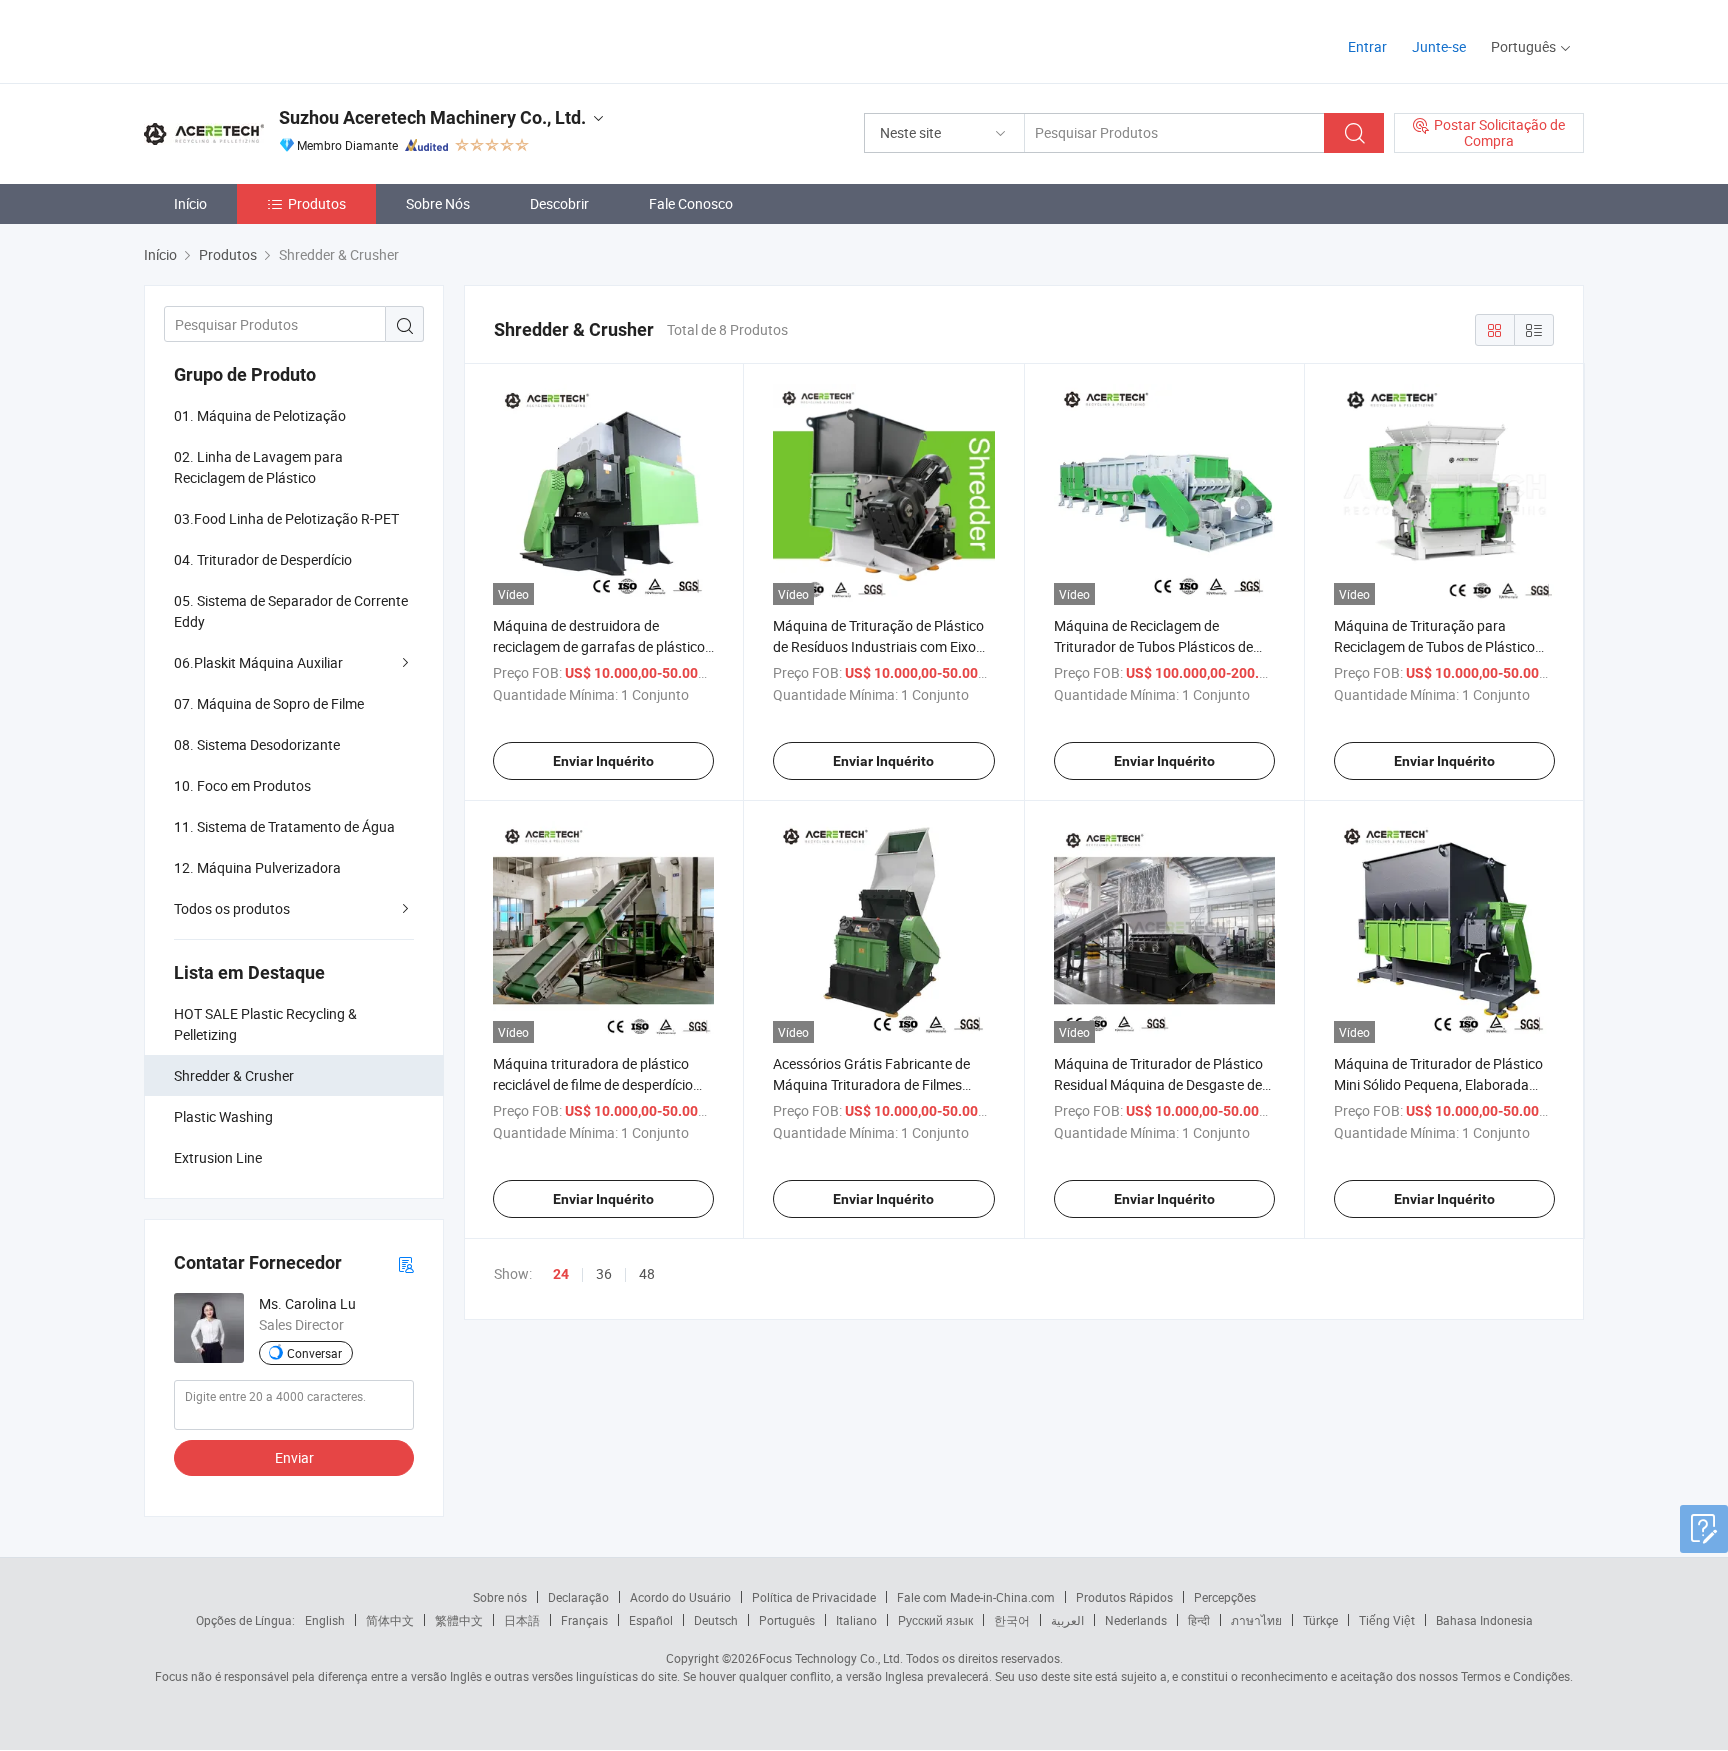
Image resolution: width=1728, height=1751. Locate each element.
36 (604, 1273)
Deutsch (716, 1620)
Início (190, 203)
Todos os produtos (232, 908)
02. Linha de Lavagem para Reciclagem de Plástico (258, 467)
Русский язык (935, 1620)
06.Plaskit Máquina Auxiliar (258, 662)
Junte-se (1439, 46)
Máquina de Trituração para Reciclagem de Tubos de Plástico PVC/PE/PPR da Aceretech (1434, 646)
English (325, 1620)
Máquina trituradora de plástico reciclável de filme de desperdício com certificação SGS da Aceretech (601, 1084)
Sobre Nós (438, 203)
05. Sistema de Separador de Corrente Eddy (291, 611)
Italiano (856, 1620)
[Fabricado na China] (272, 39)
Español (651, 1620)
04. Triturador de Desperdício (263, 559)
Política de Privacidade (814, 1597)
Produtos (317, 203)
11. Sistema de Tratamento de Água (284, 826)
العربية (1067, 1620)
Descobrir (559, 203)
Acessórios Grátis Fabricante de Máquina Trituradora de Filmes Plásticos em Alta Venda (871, 1084)
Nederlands (1136, 1620)
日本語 (522, 1620)
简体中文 (390, 1620)
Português (787, 1620)
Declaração (578, 1597)
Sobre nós (500, 1597)
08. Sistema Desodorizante (257, 744)
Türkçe (1320, 1620)
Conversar (314, 1353)
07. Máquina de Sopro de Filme (269, 703)
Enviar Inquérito (603, 761)
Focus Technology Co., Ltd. (831, 1658)
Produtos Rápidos (1124, 1597)
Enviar (294, 1457)
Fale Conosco (691, 203)
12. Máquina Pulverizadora (257, 867)
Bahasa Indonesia (1484, 1620)
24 (561, 1274)
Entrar (1367, 46)
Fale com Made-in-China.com (976, 1597)
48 (647, 1273)
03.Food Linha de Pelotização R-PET (286, 518)
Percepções (1225, 1597)
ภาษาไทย (1256, 1620)
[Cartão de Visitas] (406, 1263)
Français (584, 1620)
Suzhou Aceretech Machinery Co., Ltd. (432, 117)
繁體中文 (459, 1620)
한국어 (1012, 1620)
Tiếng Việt (1387, 1620)
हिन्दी (1199, 1620)
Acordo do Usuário (680, 1597)
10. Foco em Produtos (242, 785)
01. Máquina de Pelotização (260, 415)
